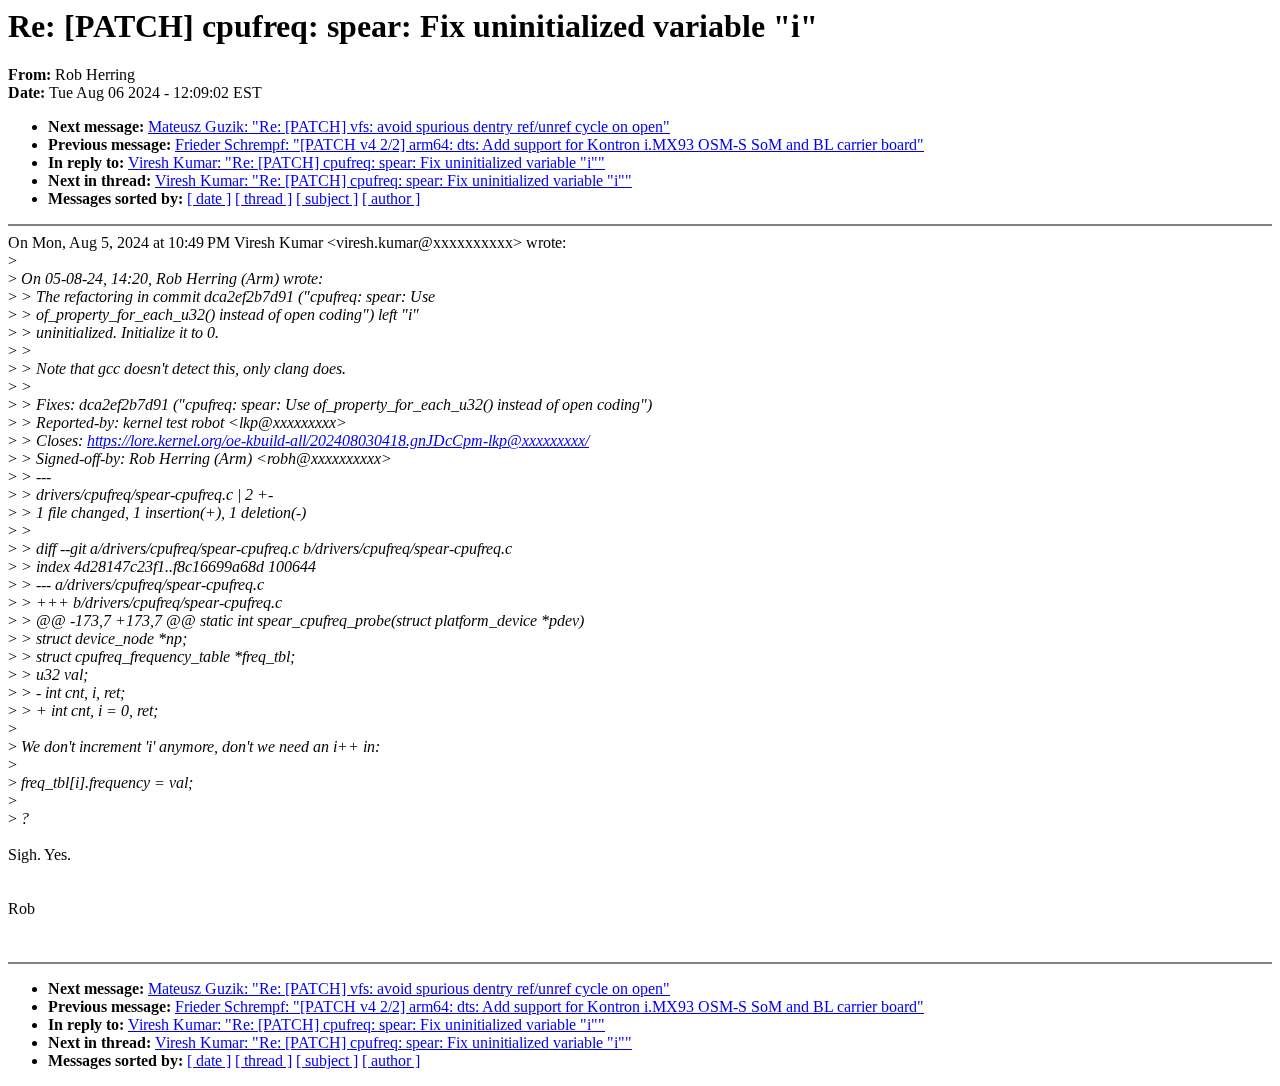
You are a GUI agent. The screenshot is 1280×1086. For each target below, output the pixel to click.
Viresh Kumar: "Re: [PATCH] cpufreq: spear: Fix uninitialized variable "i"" (366, 162)
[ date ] (209, 198)
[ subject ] (327, 198)
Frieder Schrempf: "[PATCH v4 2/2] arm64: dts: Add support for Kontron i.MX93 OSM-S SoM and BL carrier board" (549, 144)
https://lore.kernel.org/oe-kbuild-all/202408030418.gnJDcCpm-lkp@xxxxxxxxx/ (338, 440)
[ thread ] (263, 198)
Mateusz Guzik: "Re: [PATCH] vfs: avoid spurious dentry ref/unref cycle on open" (409, 126)
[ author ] (391, 198)
